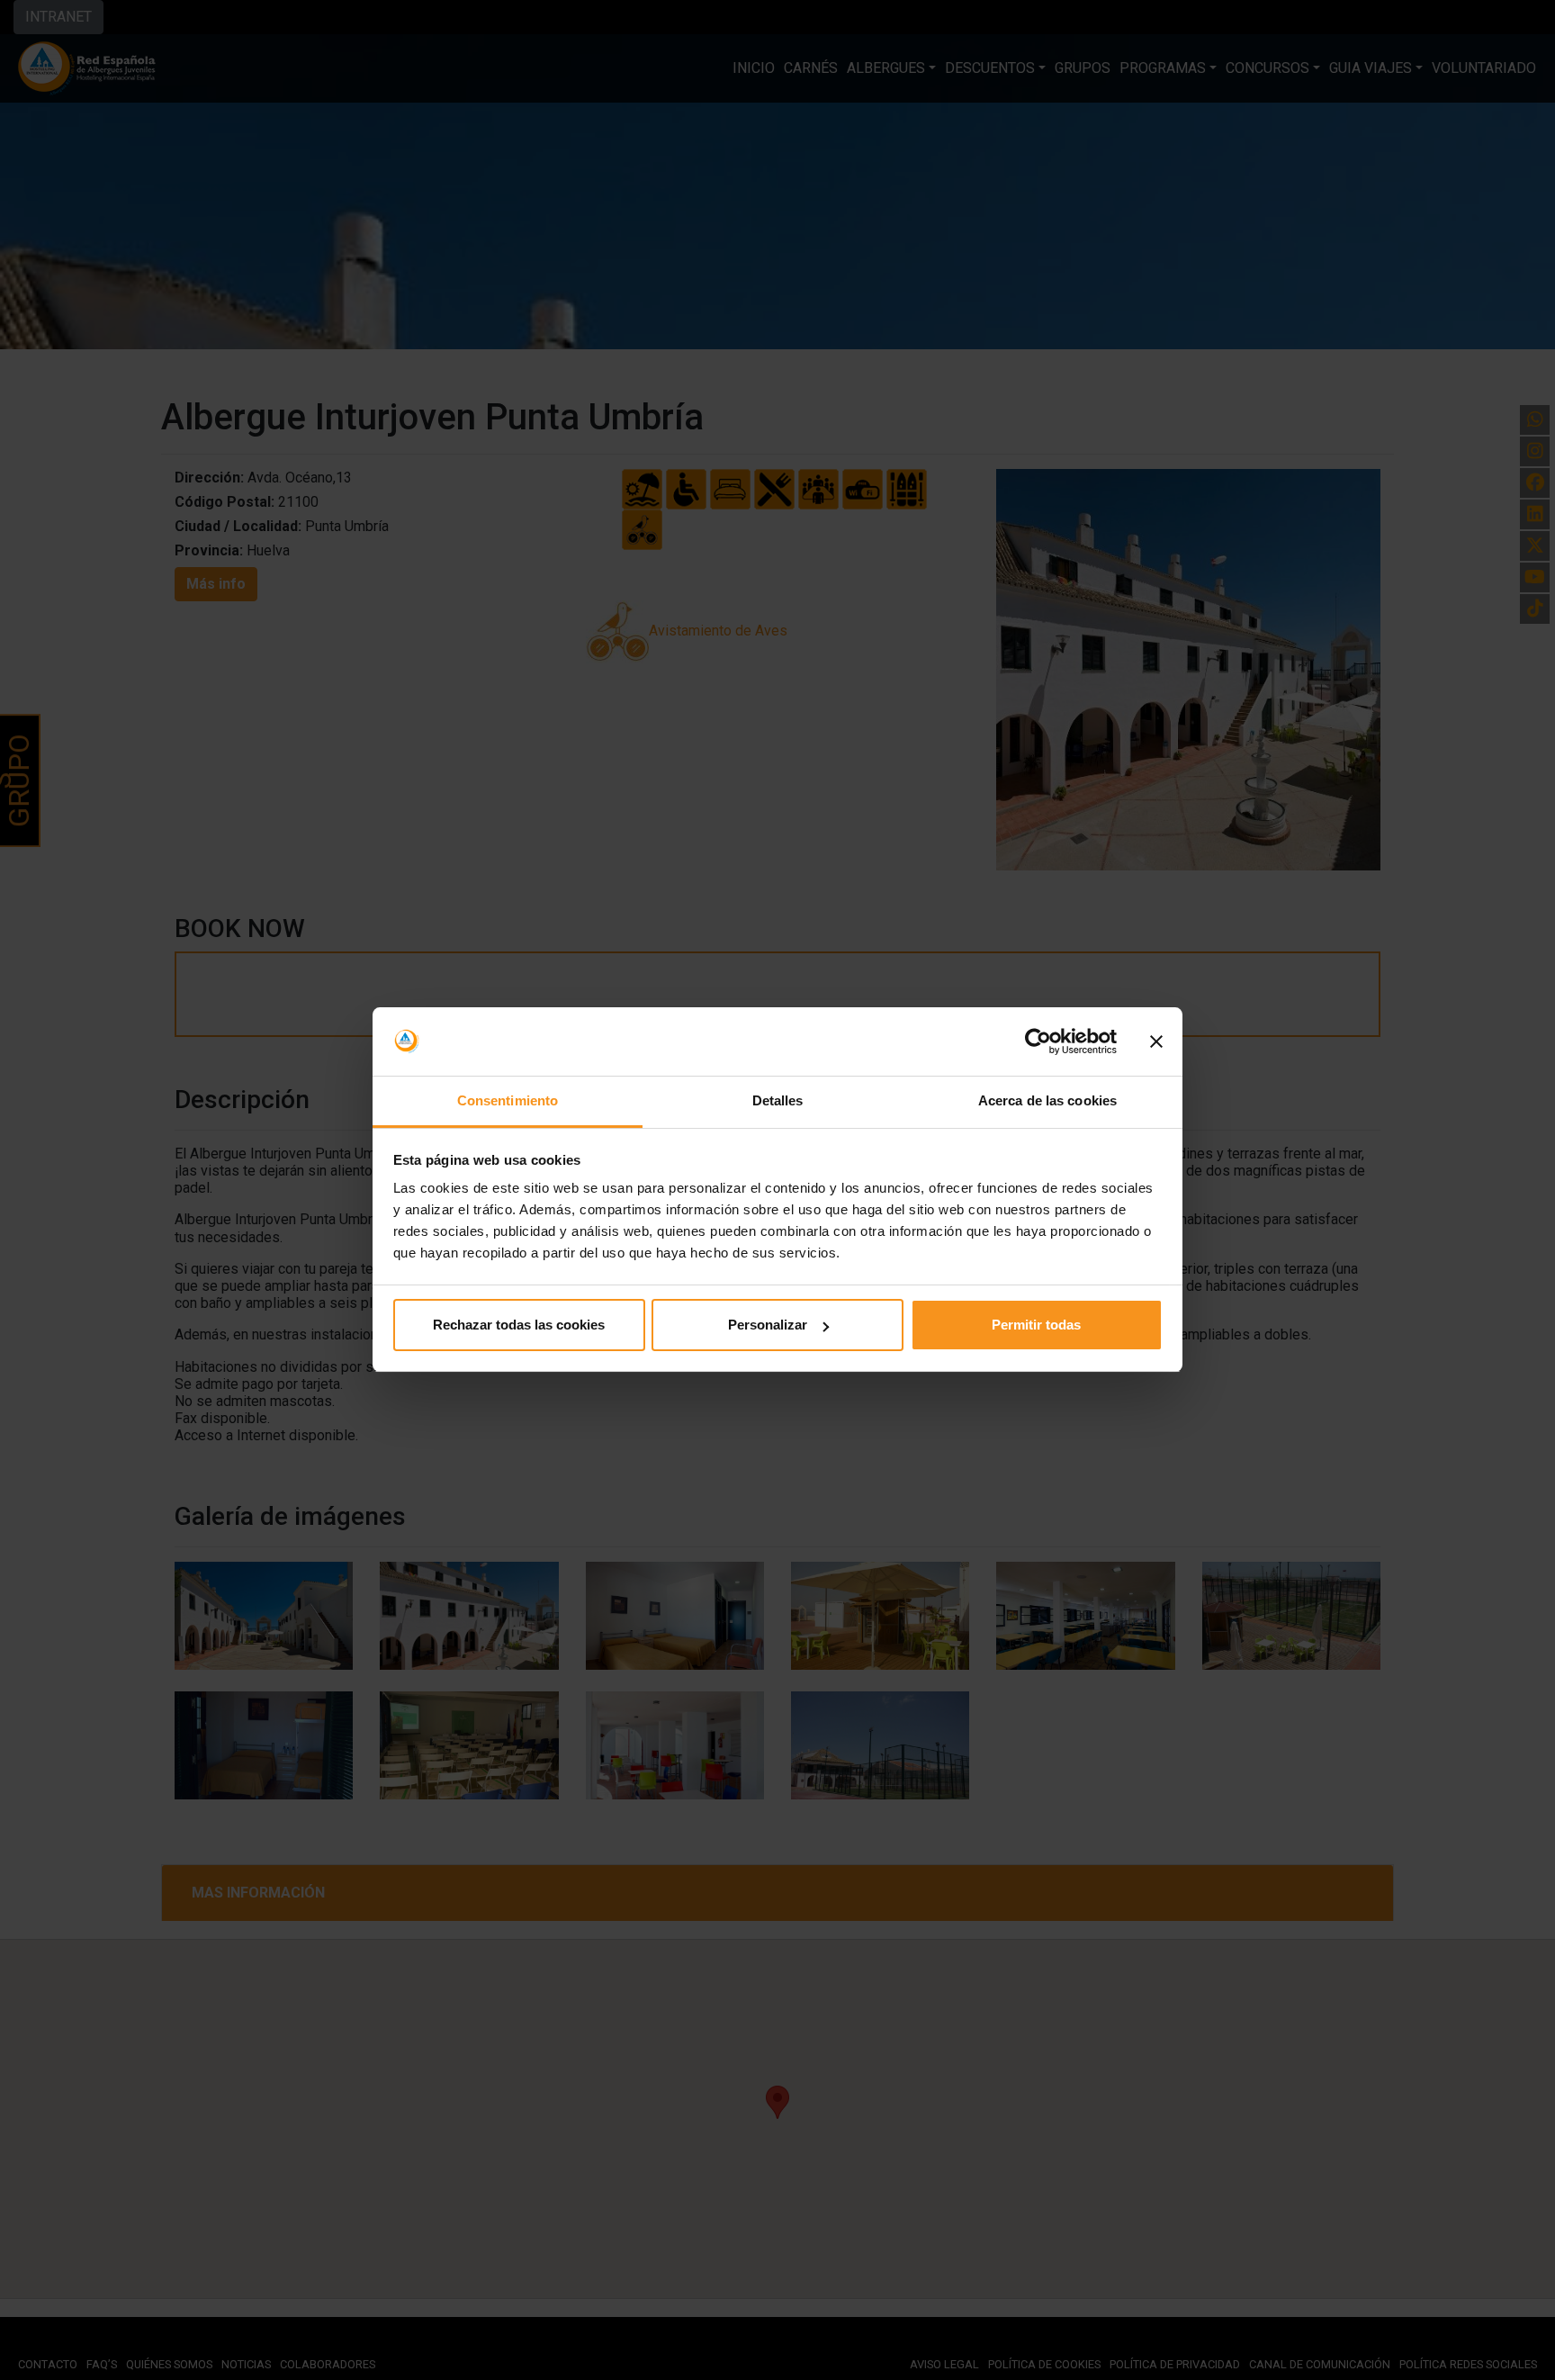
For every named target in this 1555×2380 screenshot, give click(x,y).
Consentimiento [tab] (508, 1101)
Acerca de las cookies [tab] (1047, 1101)
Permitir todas (1036, 1325)
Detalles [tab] (778, 1101)
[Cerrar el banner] (1156, 1042)
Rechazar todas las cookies (519, 1325)
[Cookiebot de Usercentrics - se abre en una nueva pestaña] (1038, 1042)
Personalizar (768, 1325)
